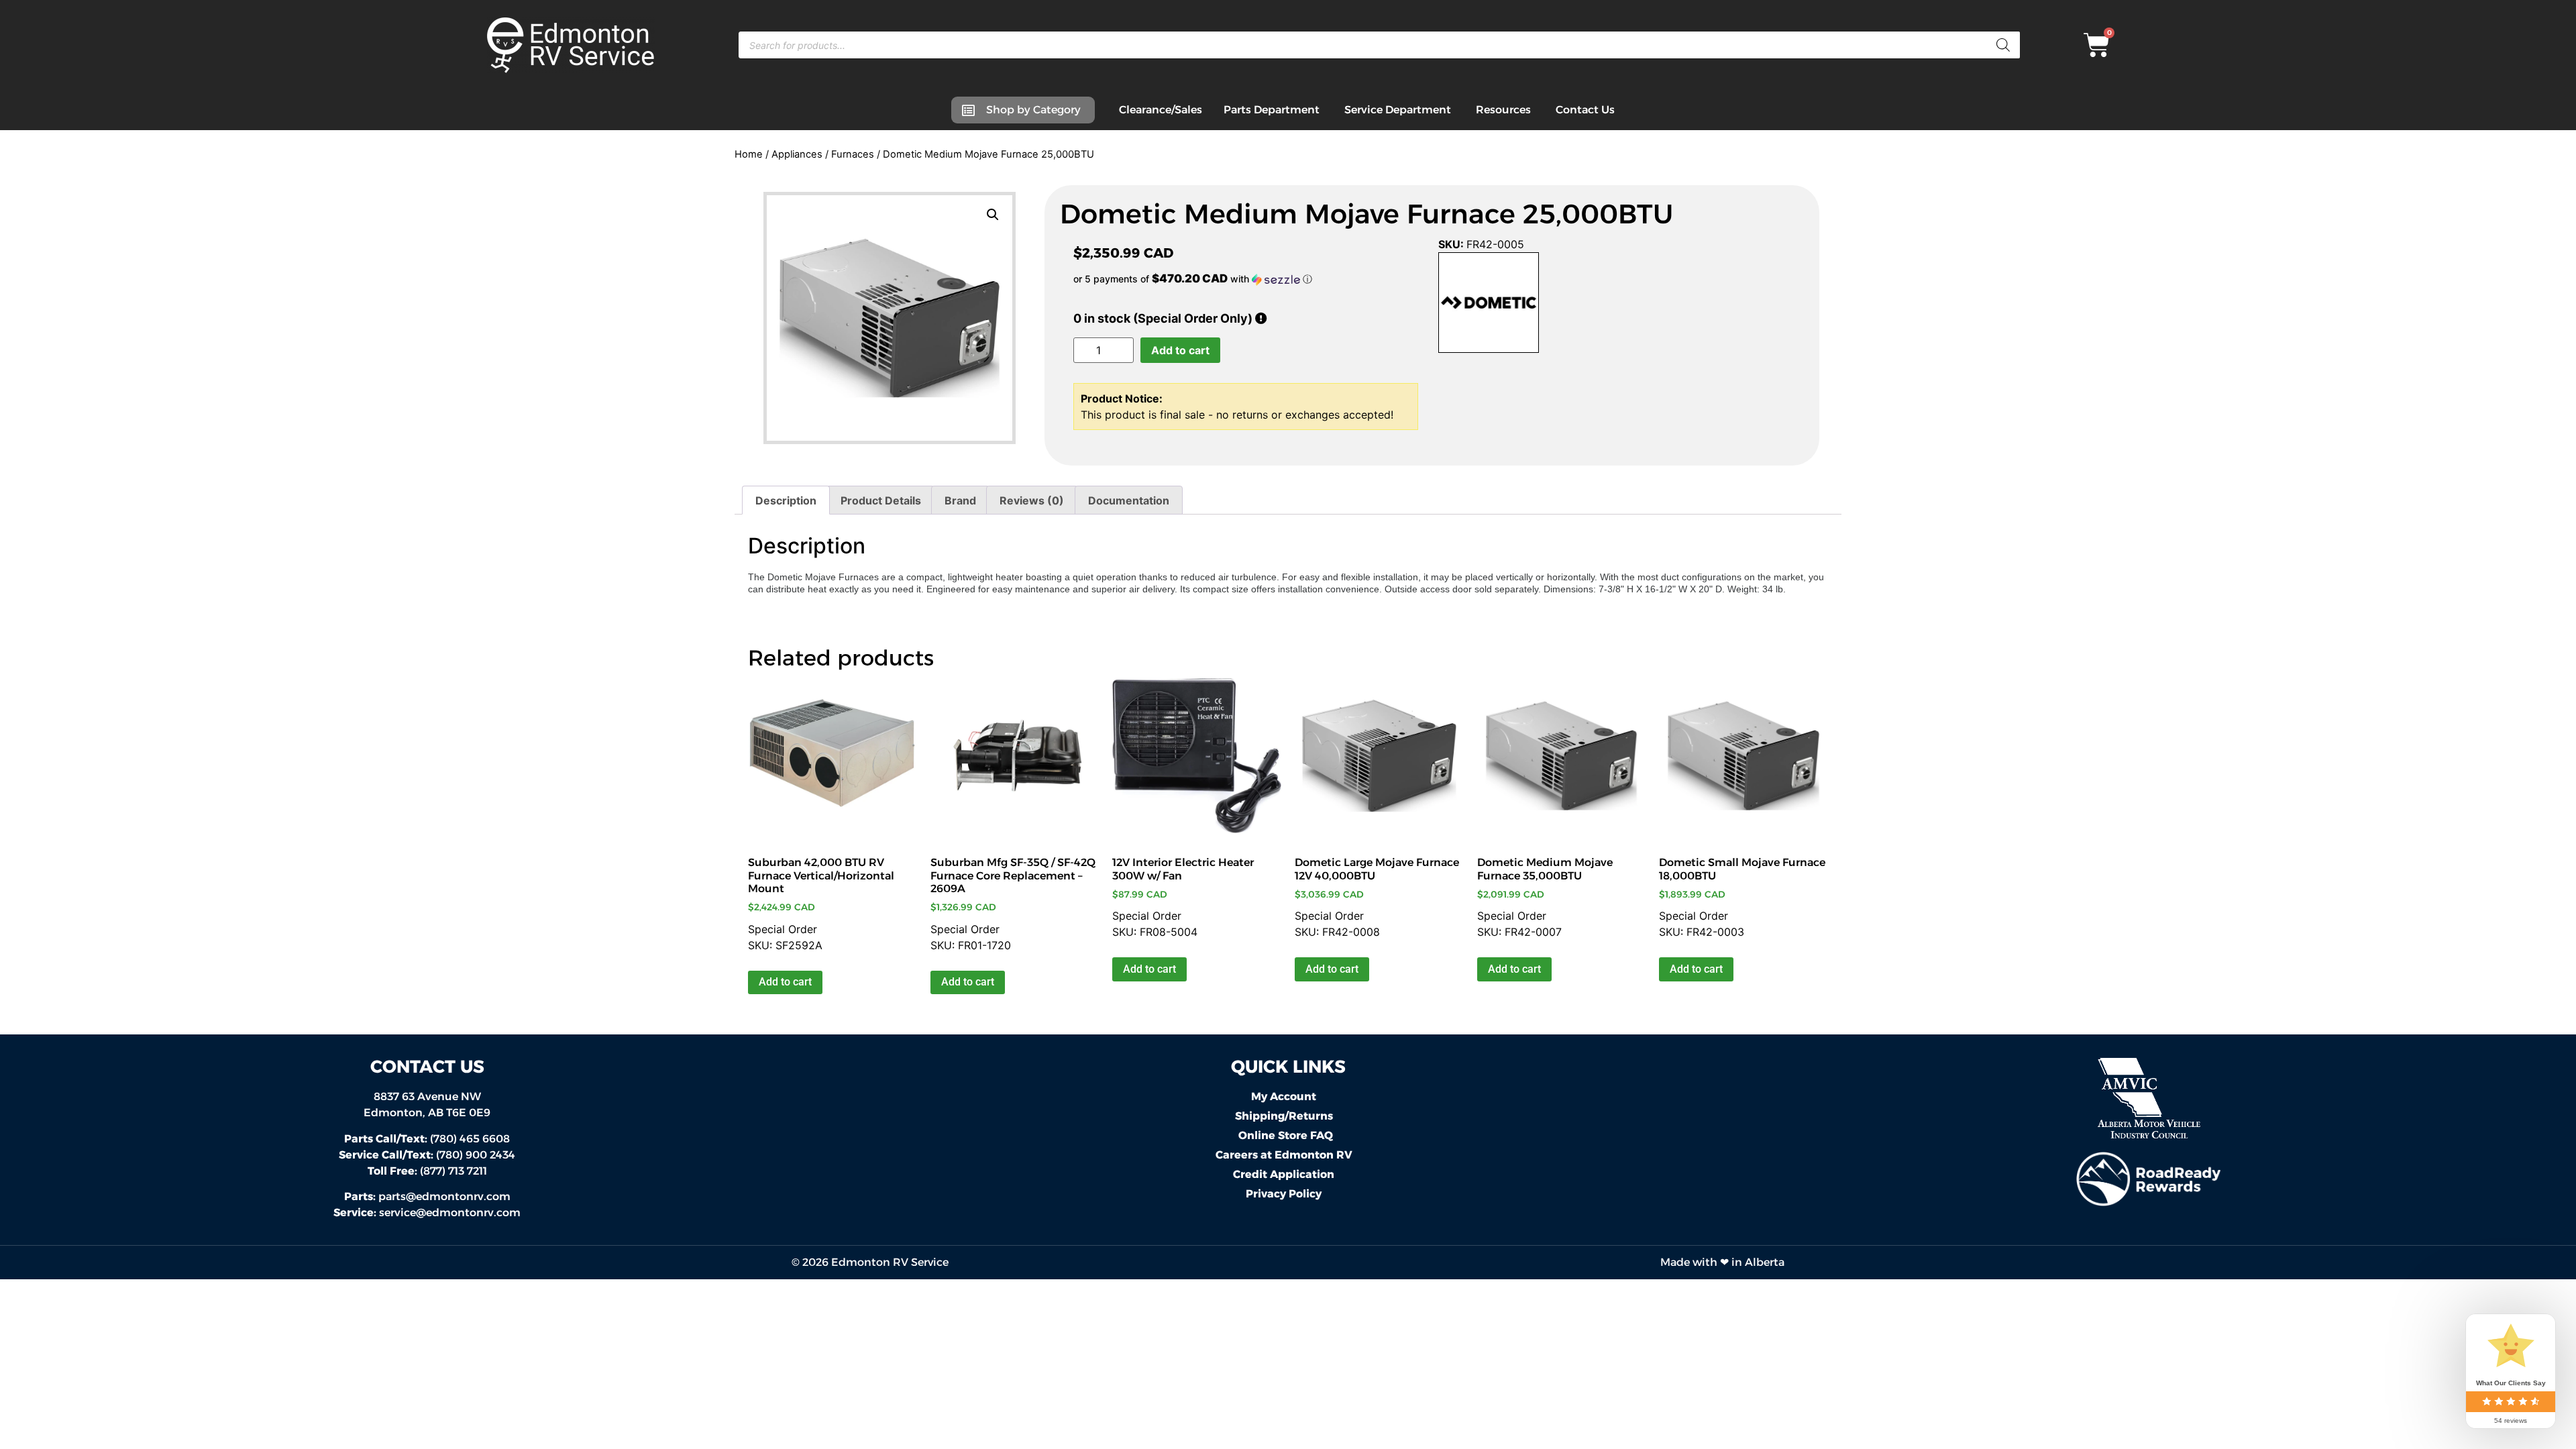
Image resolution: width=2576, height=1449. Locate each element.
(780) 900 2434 (427, 1155)
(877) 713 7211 (427, 1171)
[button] (993, 215)
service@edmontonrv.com (450, 1213)
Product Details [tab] (881, 500)
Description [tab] (786, 500)
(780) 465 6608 (427, 1139)
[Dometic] (1489, 305)
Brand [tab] (960, 500)
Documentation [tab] (1129, 500)
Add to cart (1180, 350)
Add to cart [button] (785, 982)
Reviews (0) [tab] (1032, 500)
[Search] (2003, 45)
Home (749, 154)
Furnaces (853, 154)
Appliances (797, 154)
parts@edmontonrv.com (444, 1196)
